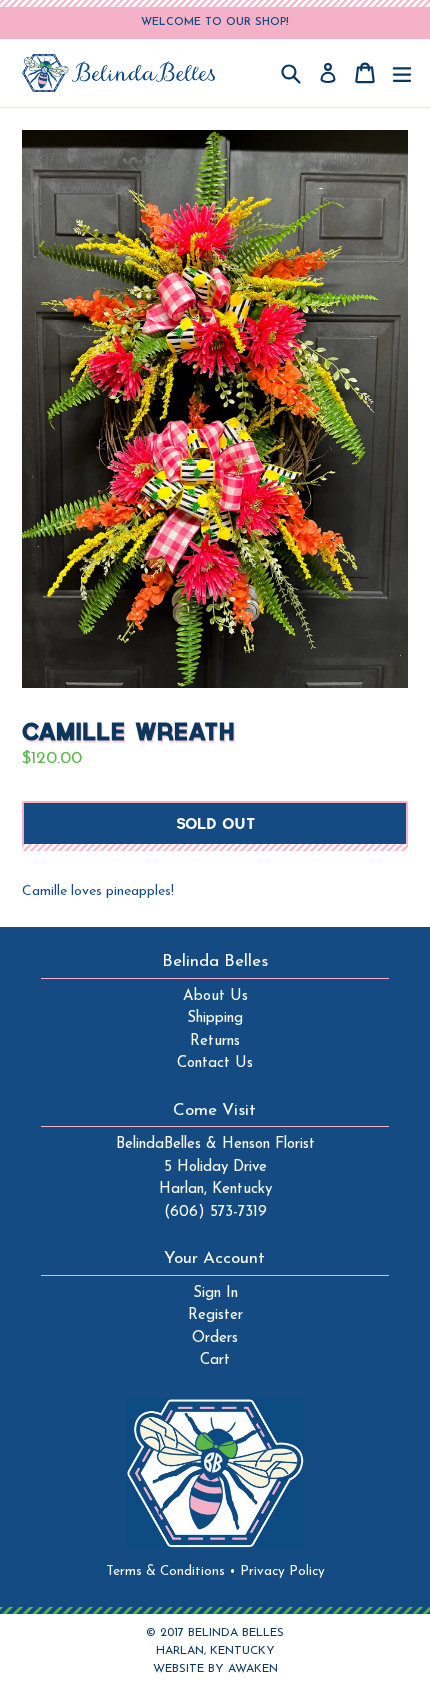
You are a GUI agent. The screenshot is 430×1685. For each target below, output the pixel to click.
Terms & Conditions (171, 1571)
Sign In (215, 1293)
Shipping (215, 1018)
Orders (215, 1338)
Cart (215, 1360)
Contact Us (215, 1063)
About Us (215, 996)
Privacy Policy (282, 1571)
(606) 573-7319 (215, 1212)
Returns (215, 1041)
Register (215, 1315)
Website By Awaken (215, 1669)
